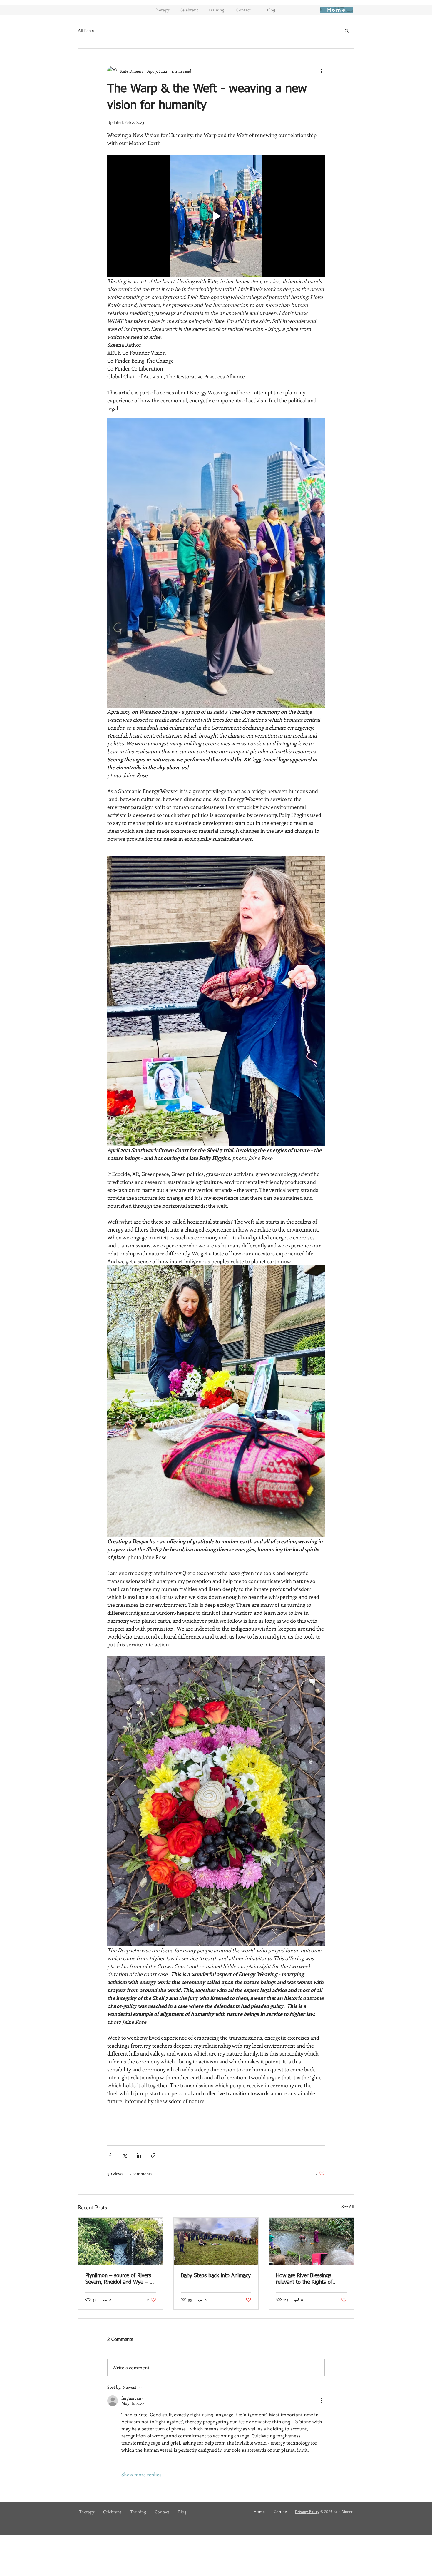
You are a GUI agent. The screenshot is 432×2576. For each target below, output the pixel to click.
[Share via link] (153, 2155)
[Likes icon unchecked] (125, 2462)
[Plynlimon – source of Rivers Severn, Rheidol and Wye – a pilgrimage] (121, 2241)
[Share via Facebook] (110, 2155)
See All (348, 2207)
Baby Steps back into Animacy (216, 2276)
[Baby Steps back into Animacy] (216, 2241)
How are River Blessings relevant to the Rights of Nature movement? (304, 2279)
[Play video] (216, 216)
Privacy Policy (307, 2512)
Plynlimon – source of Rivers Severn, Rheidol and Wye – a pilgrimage (119, 2279)
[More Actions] (321, 2401)
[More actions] (321, 71)
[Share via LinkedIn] (139, 2155)
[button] (347, 31)
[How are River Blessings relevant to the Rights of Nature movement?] (311, 2241)
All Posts (86, 30)
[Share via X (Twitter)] (124, 2155)
